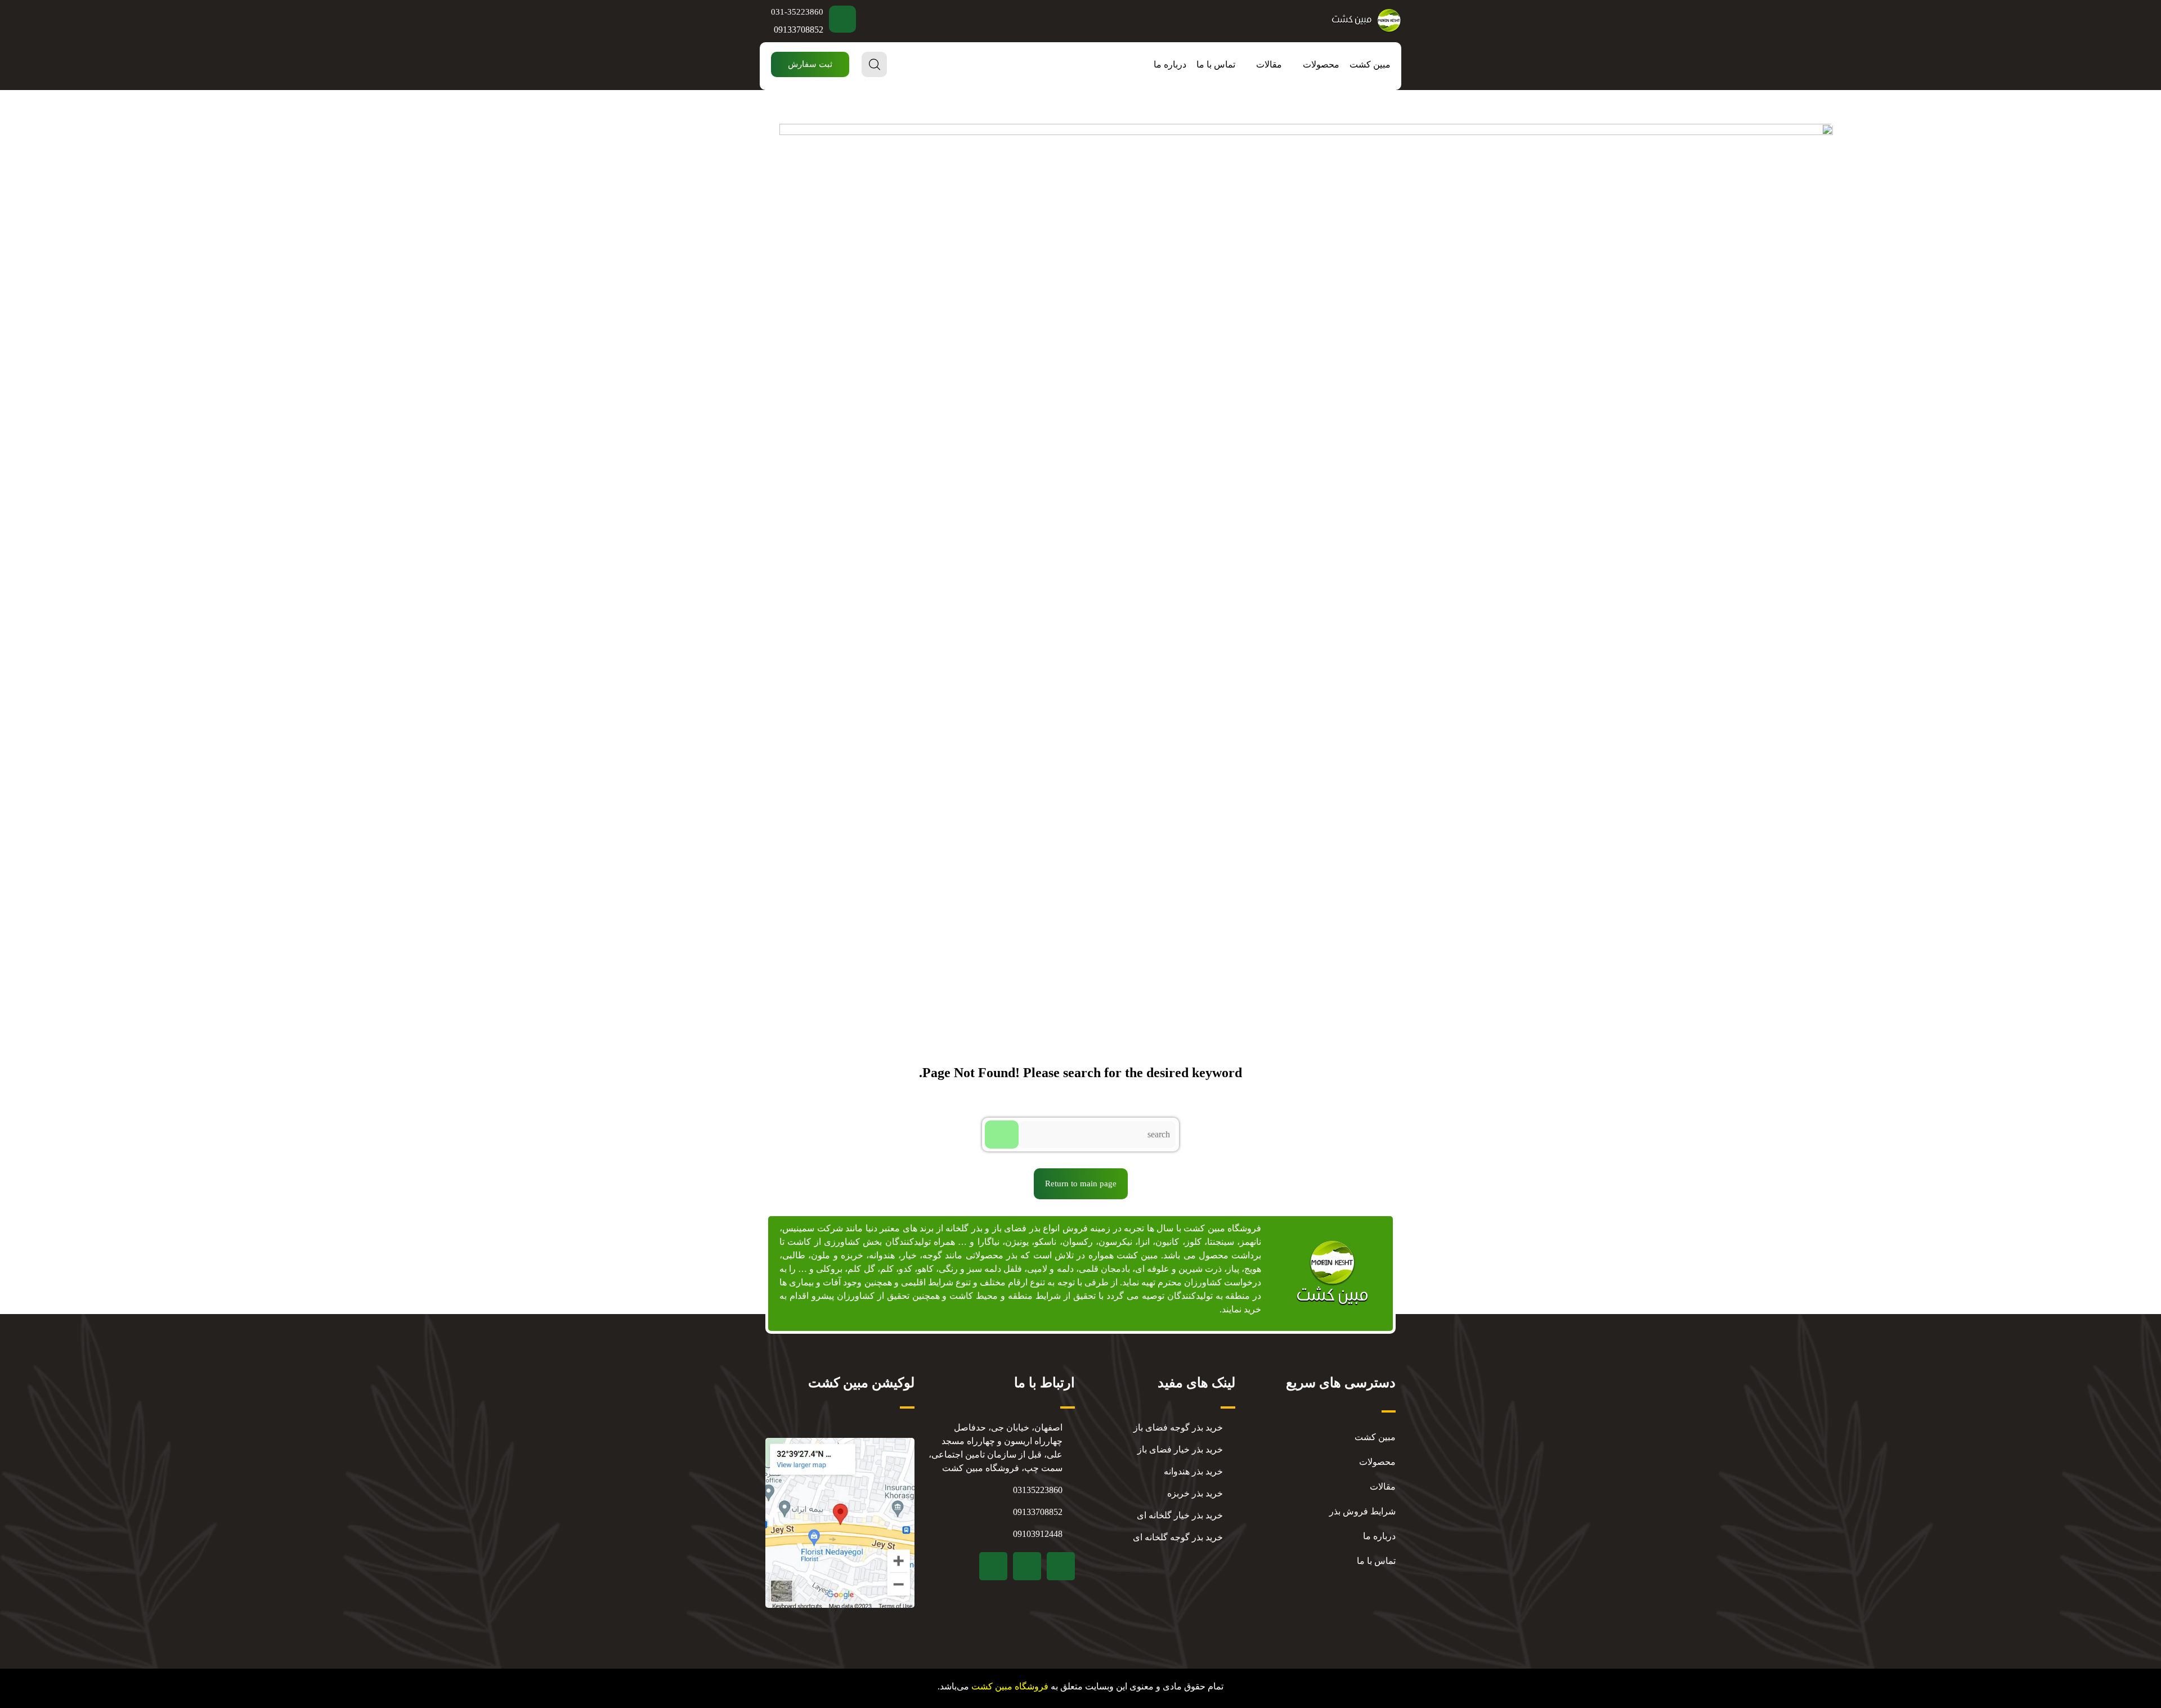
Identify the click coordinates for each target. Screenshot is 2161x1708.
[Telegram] (1061, 1566)
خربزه (852, 1255)
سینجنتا (1221, 1242)
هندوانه (882, 1255)
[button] (810, 64)
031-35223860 (797, 12)
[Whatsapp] (993, 1566)
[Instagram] (1027, 1566)
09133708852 (799, 30)
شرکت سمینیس (813, 1228)
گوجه (932, 1255)
